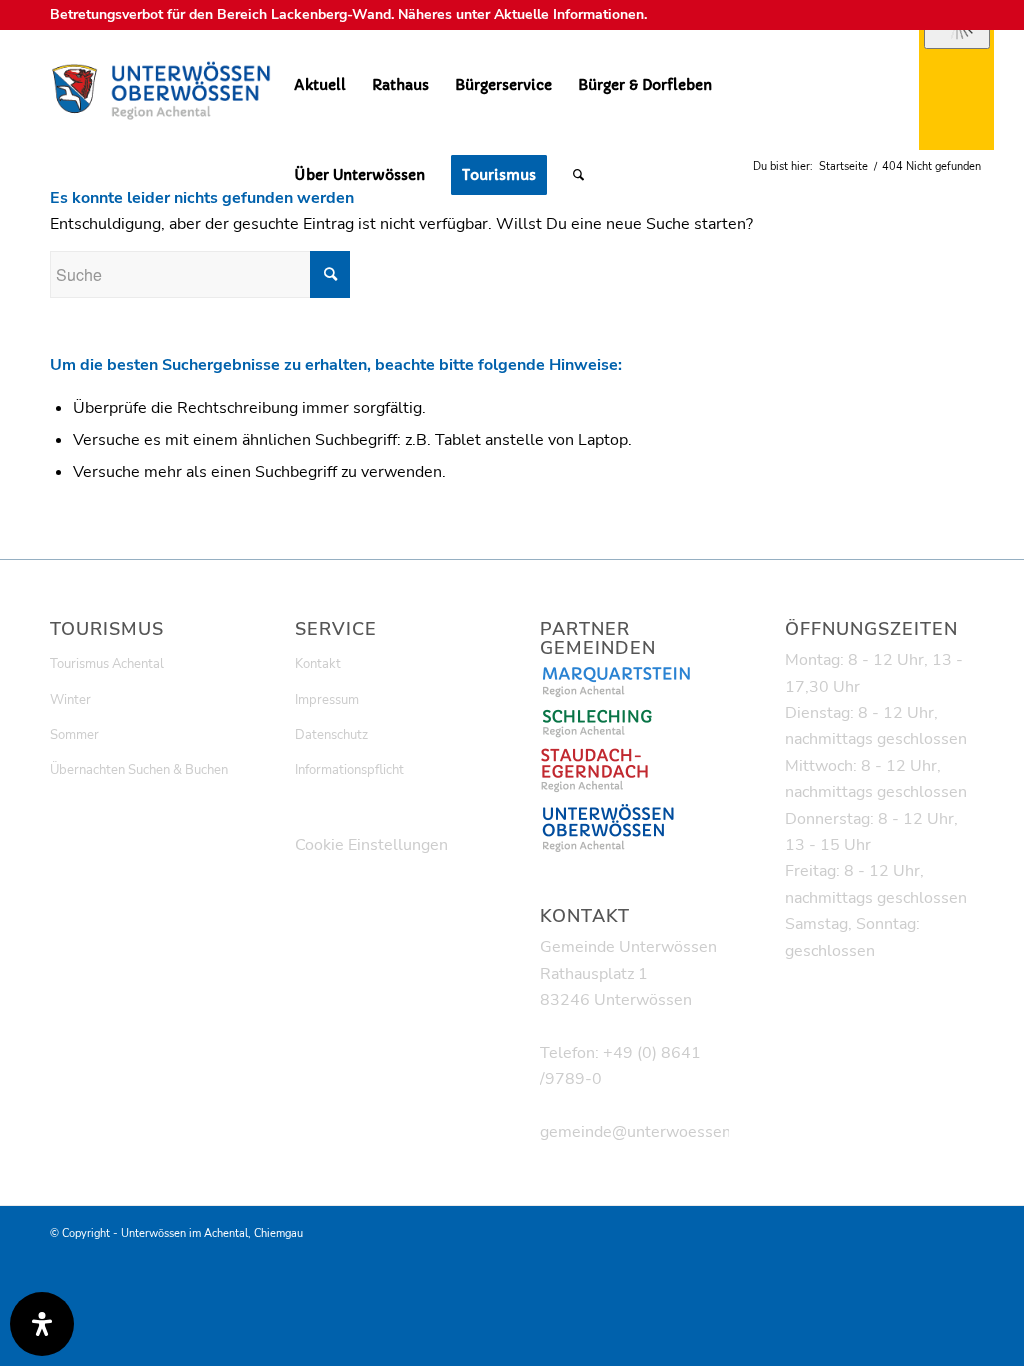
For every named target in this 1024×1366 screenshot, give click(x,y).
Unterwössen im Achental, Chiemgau (212, 1233)
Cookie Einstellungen (371, 845)
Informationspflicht (349, 770)
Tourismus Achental (107, 664)
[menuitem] (320, 85)
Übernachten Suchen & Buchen (139, 770)
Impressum (327, 700)
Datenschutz (331, 735)
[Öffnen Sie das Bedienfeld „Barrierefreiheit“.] (42, 1324)
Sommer (74, 735)
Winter (70, 700)
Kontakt (318, 664)
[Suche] (578, 175)
